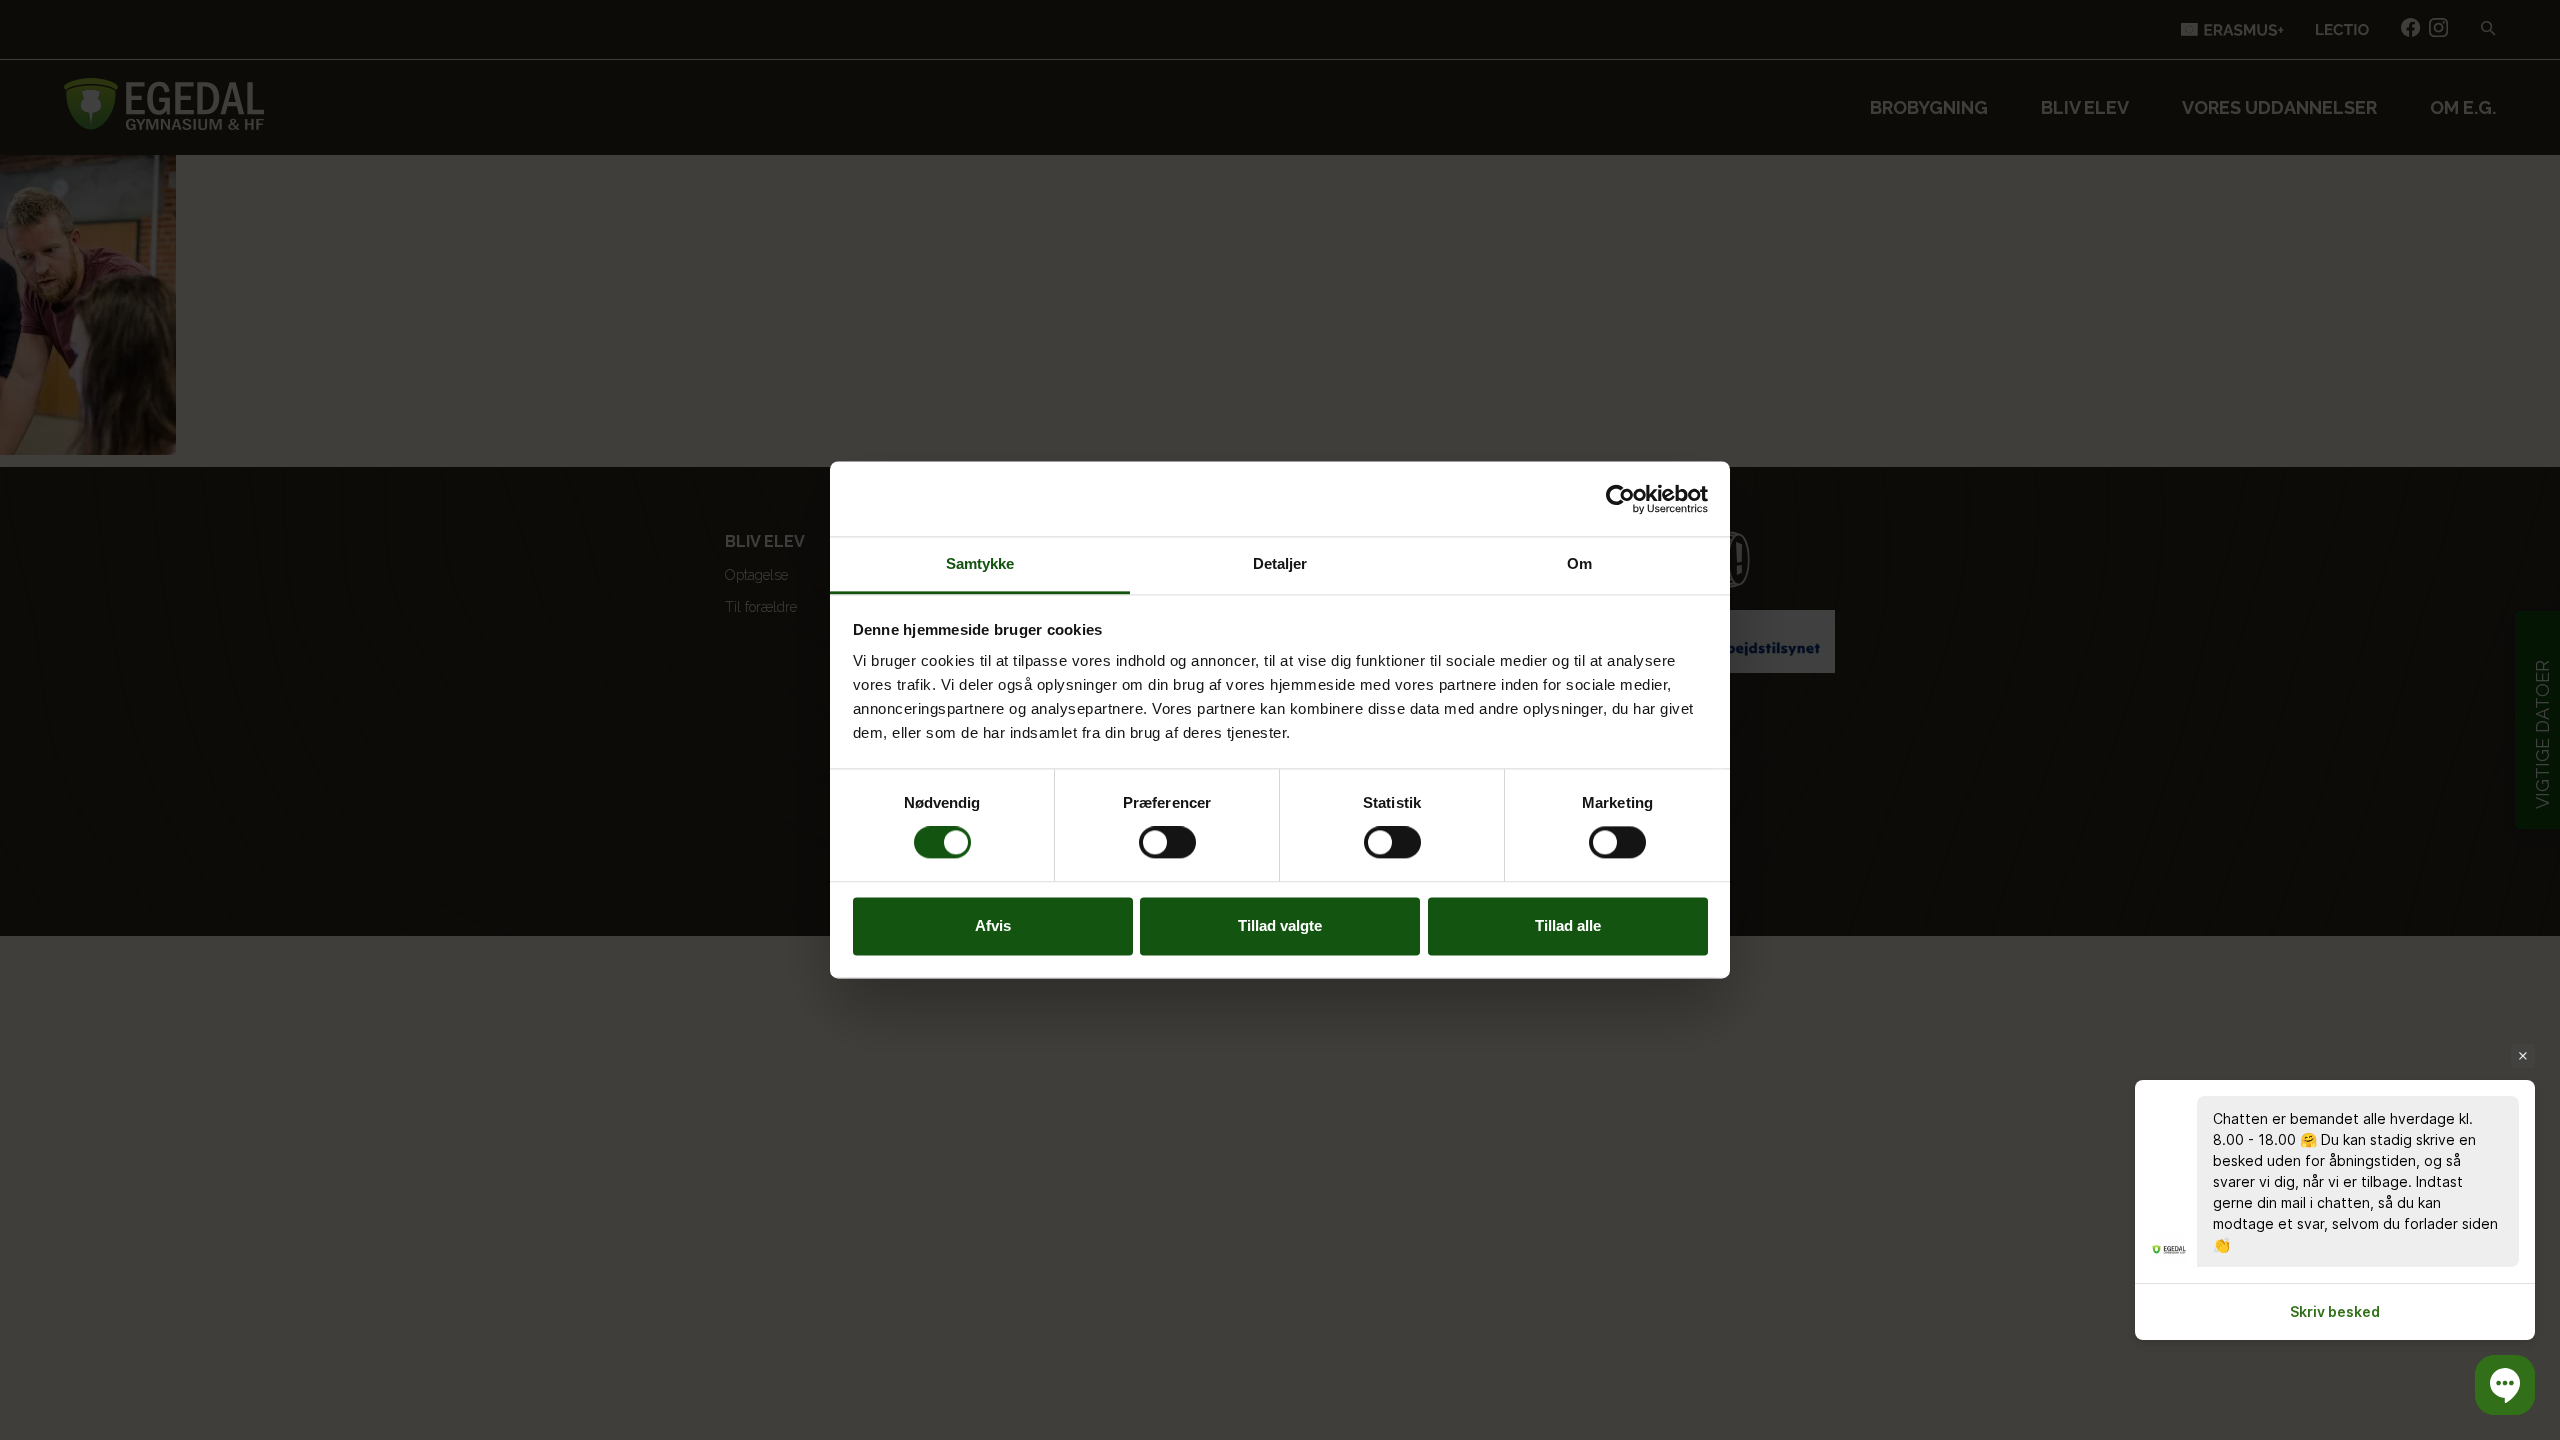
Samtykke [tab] (980, 563)
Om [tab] (1579, 563)
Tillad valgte (1280, 925)
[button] (2505, 1385)
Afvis (993, 925)
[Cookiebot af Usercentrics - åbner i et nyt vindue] (1620, 499)
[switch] (1167, 843)
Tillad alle (1568, 925)
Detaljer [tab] (1280, 563)
